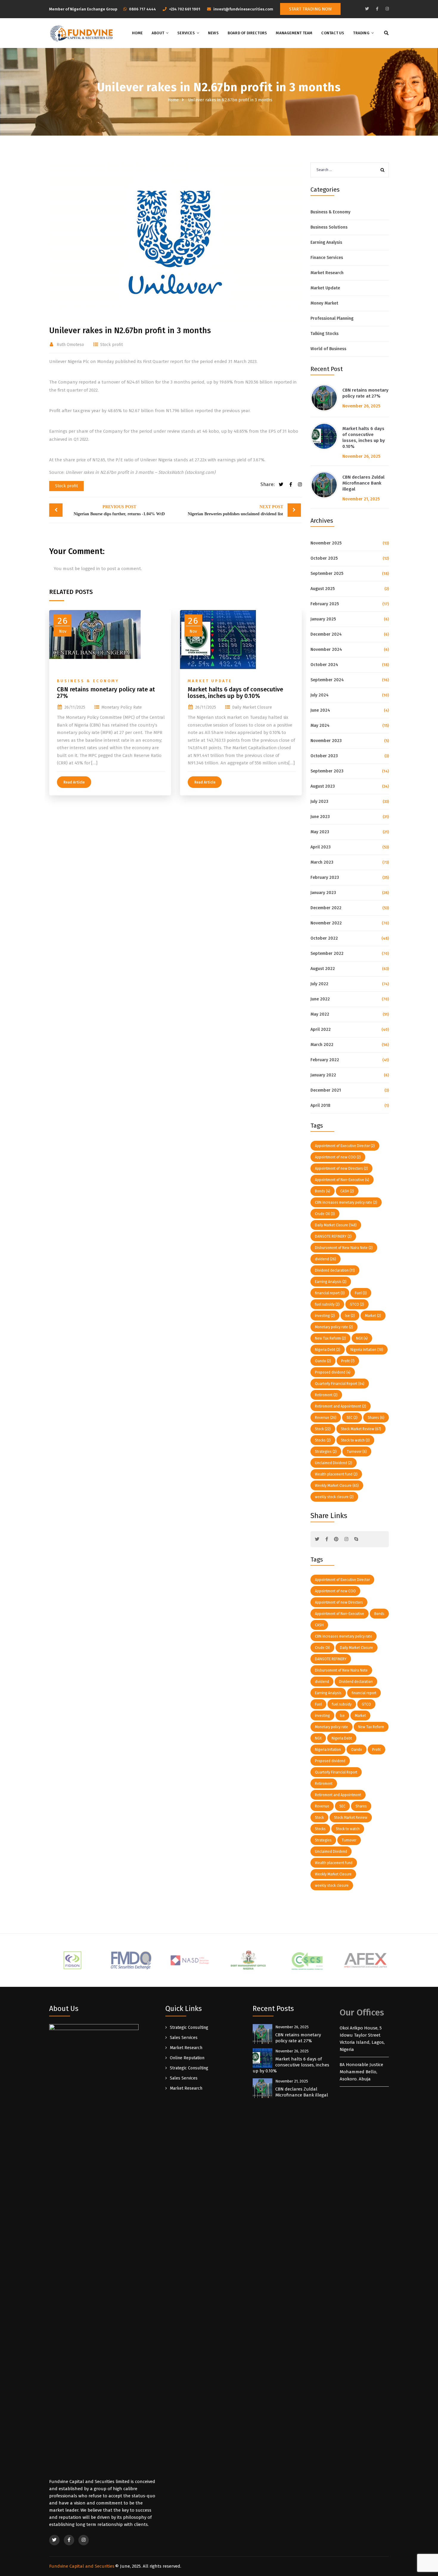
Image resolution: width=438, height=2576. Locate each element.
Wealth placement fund (336, 1474)
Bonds (323, 1191)
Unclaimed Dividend (334, 1463)
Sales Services (184, 2038)
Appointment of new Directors (341, 1168)
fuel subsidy (327, 1304)
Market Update (210, 681)
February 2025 (325, 604)
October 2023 (324, 756)
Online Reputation (187, 2058)
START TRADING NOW (310, 9)
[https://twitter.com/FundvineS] (367, 9)
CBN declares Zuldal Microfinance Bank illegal (363, 483)
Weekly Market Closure (337, 1486)
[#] (317, 1539)
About (158, 33)
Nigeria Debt (328, 1350)
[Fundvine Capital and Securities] (81, 33)
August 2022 (323, 969)
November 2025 (326, 543)
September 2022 (327, 953)
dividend (326, 1259)
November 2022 (326, 923)
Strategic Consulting (189, 2028)
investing (325, 1316)
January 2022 (323, 1075)
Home (137, 33)
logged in (91, 569)
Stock (323, 1429)
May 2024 (320, 726)
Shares (376, 1418)
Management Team (294, 33)
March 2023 (322, 862)
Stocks (323, 1440)
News (213, 33)
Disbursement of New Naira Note (344, 1248)
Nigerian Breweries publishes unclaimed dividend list (235, 510)
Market (373, 1316)
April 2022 (321, 1029)
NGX (362, 1338)
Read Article (74, 782)
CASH (347, 1191)
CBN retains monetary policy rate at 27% (106, 693)
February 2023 (325, 877)
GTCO (357, 1304)
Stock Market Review (361, 1429)
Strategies (326, 1452)
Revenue (326, 1418)
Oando (323, 1361)
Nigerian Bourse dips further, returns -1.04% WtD (119, 510)
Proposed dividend (333, 1372)
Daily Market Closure (252, 707)
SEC (352, 1418)
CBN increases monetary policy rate (346, 1202)
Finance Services (327, 258)
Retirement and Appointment (341, 1406)
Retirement (326, 1395)
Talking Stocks (324, 334)
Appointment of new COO (338, 1157)
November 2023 (326, 741)
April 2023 (321, 847)
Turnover (357, 1452)
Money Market (324, 303)
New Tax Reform (330, 1338)
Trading (361, 33)
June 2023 (320, 817)
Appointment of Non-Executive (342, 1180)
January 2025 (323, 619)
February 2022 (325, 1060)
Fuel (361, 1293)
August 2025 (323, 589)
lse (350, 1316)
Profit (348, 1361)
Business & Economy (88, 681)
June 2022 (320, 999)
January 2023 (323, 893)
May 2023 (320, 832)
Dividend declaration (335, 1270)
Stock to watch (355, 1440)
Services (186, 33)
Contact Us (333, 33)
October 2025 (324, 558)
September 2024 (327, 680)
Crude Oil (325, 1214)
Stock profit (111, 345)
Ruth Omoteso (70, 345)
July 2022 (319, 984)
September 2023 (327, 771)
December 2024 (326, 634)
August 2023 (323, 786)
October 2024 (324, 665)
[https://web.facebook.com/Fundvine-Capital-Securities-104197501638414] (377, 9)
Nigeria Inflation (367, 1350)
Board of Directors (247, 33)
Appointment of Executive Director (345, 1146)
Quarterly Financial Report (340, 1384)
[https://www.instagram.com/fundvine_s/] (387, 9)
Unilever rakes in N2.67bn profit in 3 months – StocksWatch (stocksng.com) (140, 472)
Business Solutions (329, 227)
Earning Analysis (326, 242)
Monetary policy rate (122, 707)
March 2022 (322, 1045)
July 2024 (320, 695)
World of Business (328, 349)
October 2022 (324, 938)
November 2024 (326, 650)
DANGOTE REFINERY (333, 1236)
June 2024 (320, 710)
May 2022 (320, 1014)
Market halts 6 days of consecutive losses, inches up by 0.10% (235, 693)
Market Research (327, 273)
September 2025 (327, 574)
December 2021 (326, 1090)
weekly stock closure (334, 1497)
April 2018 (320, 1105)
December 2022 (326, 908)
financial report (330, 1293)
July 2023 (319, 801)
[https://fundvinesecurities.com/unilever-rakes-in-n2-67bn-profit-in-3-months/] (299, 485)
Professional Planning (332, 318)
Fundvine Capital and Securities (82, 2566)
